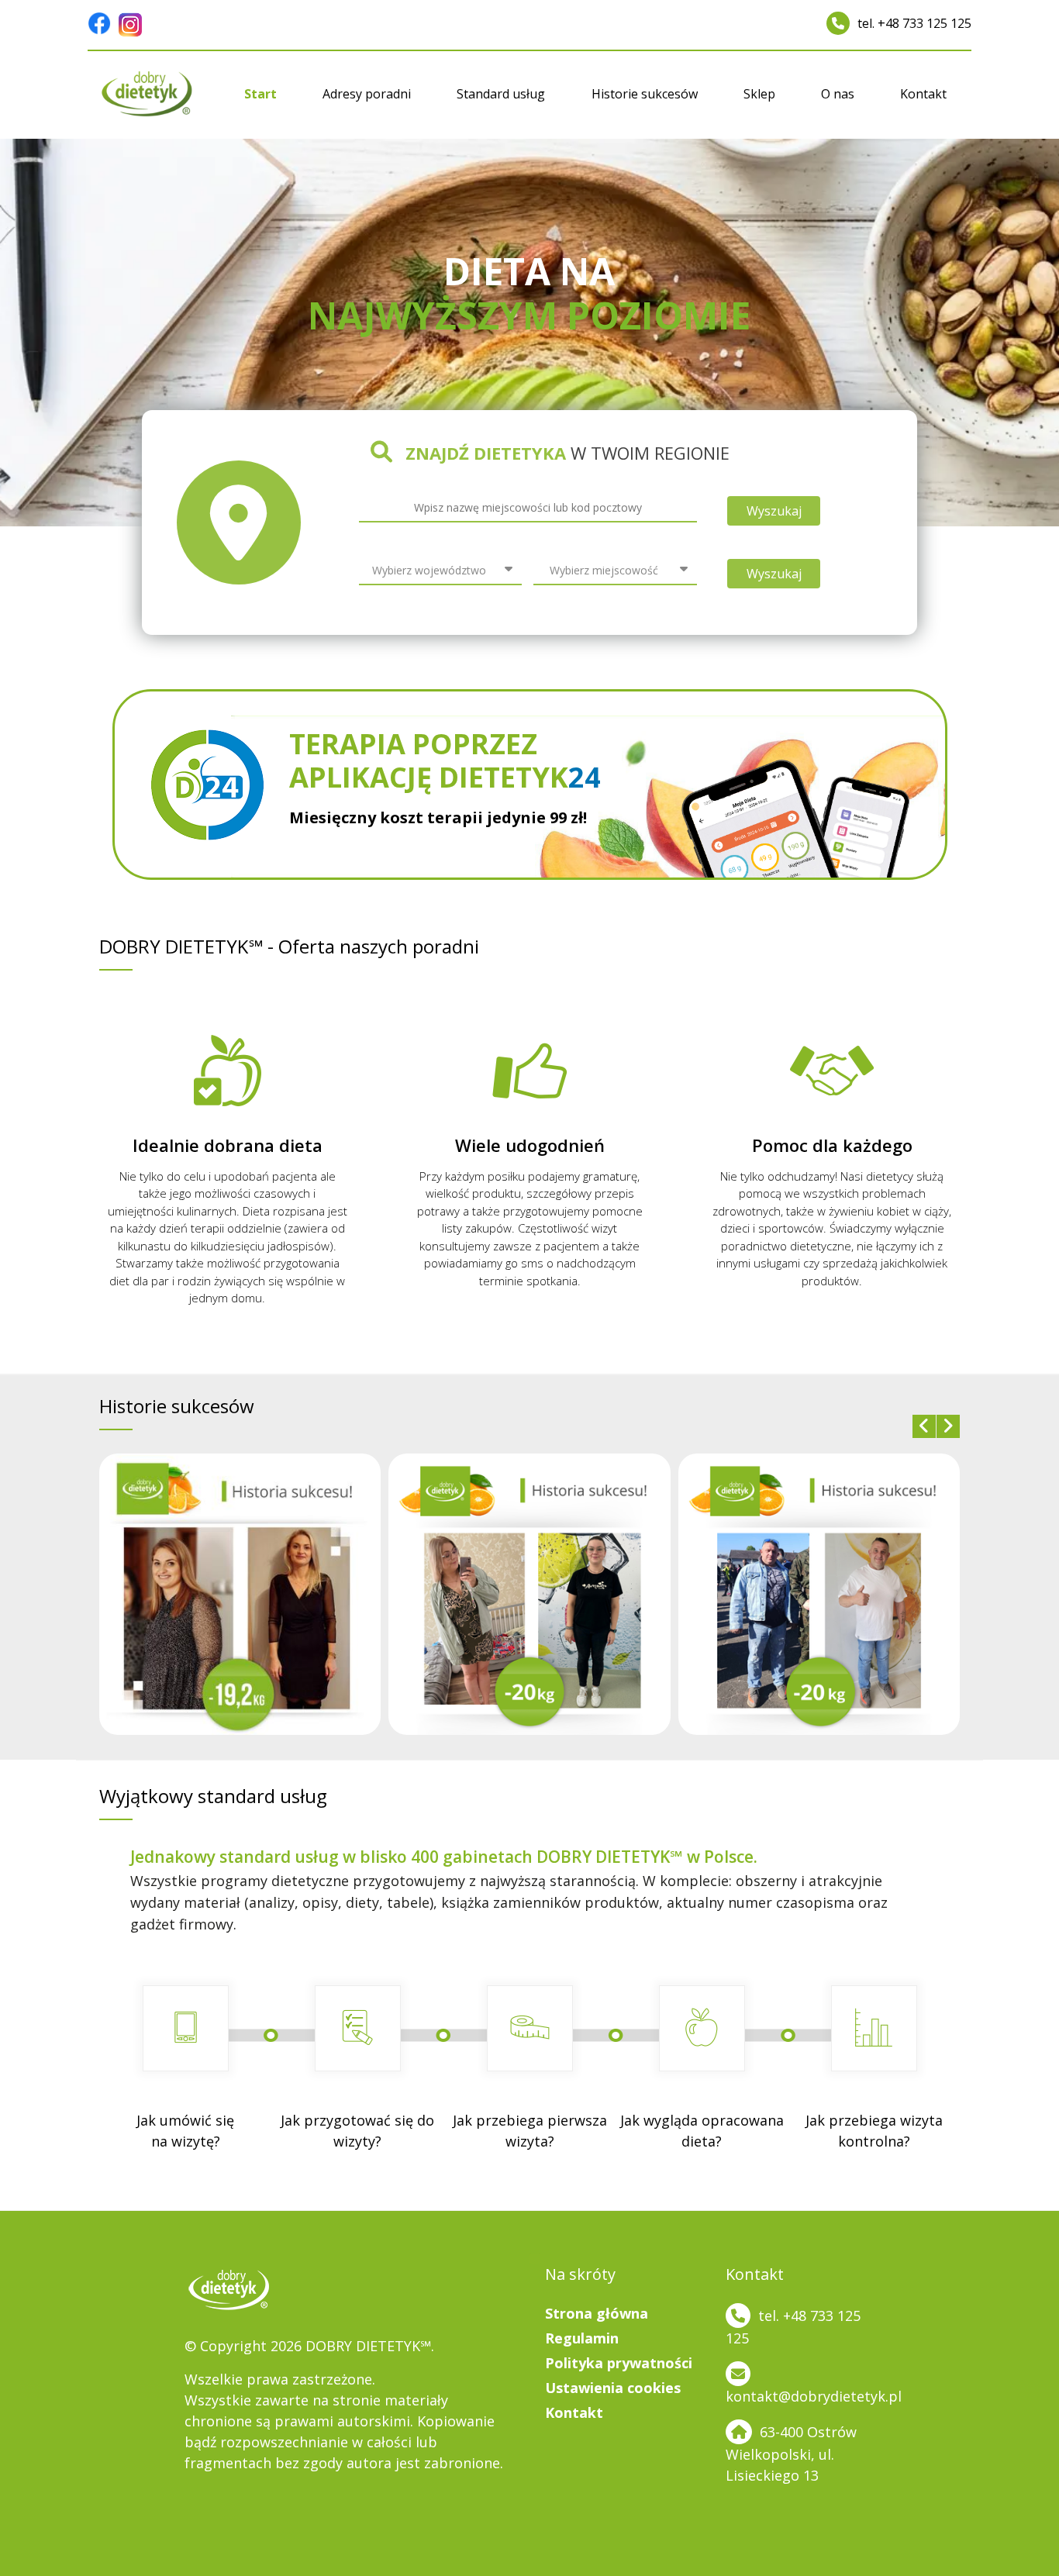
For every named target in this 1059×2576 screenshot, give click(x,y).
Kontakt (923, 94)
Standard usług (501, 94)
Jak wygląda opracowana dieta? (702, 2131)
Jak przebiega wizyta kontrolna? (874, 2131)
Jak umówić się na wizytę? (185, 2131)
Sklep (759, 94)
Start (260, 94)
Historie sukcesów (645, 94)
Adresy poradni (367, 94)
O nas (838, 94)
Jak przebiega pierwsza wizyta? (530, 2131)
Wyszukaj (774, 511)
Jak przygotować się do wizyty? (357, 2131)
